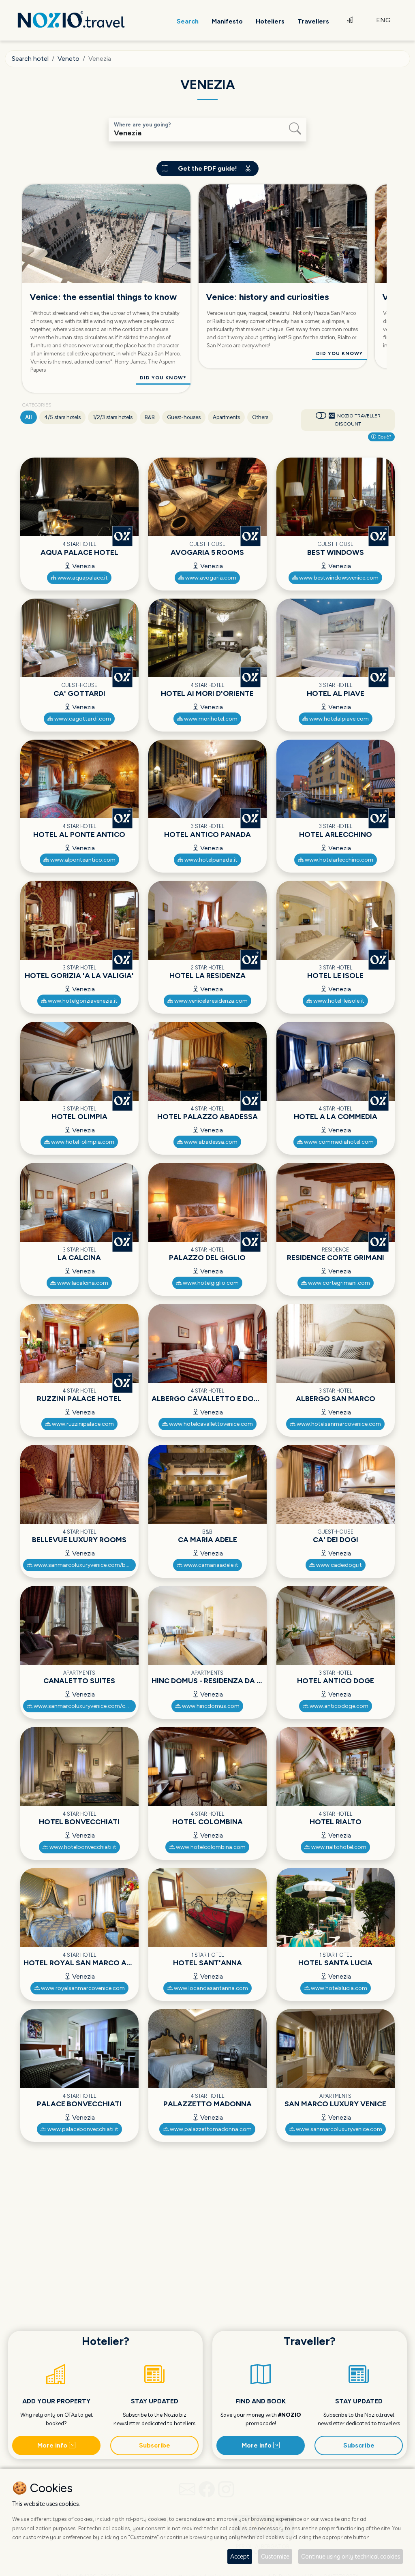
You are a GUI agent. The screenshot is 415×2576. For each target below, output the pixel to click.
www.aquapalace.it (82, 578)
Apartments (226, 417)
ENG (383, 20)
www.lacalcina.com (82, 1283)
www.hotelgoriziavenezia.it (82, 1001)
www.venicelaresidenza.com (210, 1001)
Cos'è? (384, 437)
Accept (240, 2556)
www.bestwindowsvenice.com (338, 578)
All (29, 417)
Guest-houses (184, 417)
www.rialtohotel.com (338, 1847)
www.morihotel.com (210, 719)
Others (260, 417)
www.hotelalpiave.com (338, 719)
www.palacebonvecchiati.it (82, 2129)
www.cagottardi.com (82, 719)
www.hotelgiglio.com (210, 1283)
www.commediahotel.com (338, 1142)
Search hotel (30, 59)
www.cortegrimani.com (338, 1283)
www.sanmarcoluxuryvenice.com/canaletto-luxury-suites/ (84, 1706)
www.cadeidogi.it (338, 1565)
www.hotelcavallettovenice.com (210, 1424)
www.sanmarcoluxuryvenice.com (338, 2129)
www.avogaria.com (210, 578)
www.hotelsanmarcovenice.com (338, 1424)
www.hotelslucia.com (338, 1988)
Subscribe (155, 2445)
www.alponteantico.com (82, 860)
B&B (150, 417)
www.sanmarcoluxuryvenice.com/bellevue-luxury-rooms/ (84, 1565)
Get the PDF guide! (207, 168)
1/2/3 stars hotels (113, 417)
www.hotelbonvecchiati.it (82, 1847)
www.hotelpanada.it (210, 860)
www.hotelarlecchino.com (338, 860)
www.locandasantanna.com (210, 1988)
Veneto (68, 59)
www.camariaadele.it (210, 1565)
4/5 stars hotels (62, 417)
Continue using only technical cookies (351, 2556)
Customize (275, 2556)
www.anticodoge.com (338, 1706)
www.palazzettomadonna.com (210, 2129)
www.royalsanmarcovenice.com (82, 1988)
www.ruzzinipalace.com (82, 1424)
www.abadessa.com (210, 1142)
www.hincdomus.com (210, 1706)
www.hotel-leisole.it (338, 1001)
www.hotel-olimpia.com (82, 1142)
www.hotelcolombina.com (210, 1847)
